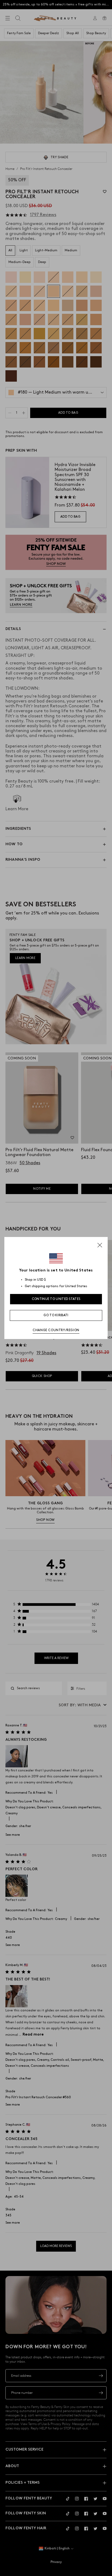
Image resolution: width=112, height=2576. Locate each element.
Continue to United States (56, 1299)
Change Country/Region (56, 1330)
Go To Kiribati (56, 1315)
